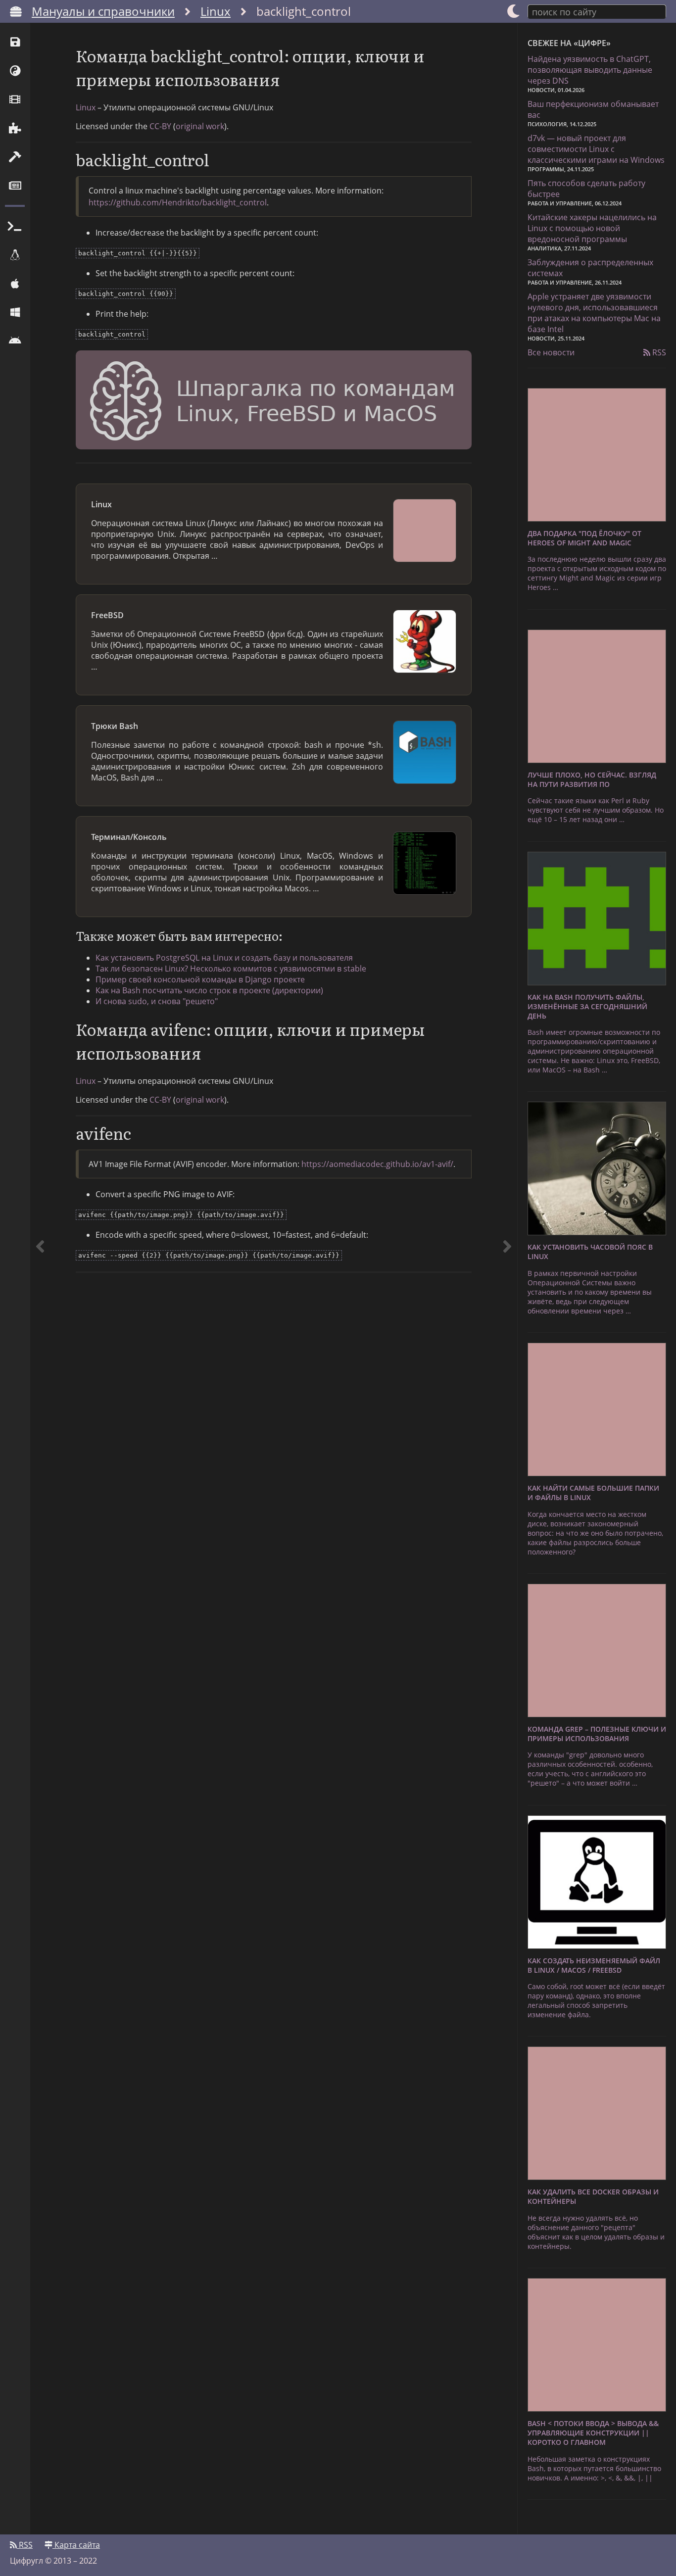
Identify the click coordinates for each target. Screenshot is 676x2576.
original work (200, 126)
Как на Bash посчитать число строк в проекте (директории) (209, 990)
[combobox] (597, 11)
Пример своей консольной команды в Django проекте (200, 979)
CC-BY (160, 126)
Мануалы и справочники (103, 11)
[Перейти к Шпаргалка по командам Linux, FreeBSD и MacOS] (274, 401)
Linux (216, 11)
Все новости (551, 352)
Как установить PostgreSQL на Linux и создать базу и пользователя (224, 958)
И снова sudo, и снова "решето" (157, 1001)
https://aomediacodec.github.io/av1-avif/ (377, 1164)
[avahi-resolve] (40, 1279)
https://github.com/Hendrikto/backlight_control (178, 202)
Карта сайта (76, 2545)
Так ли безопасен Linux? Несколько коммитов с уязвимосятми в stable (231, 969)
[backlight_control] (507, 1279)
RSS (658, 352)
